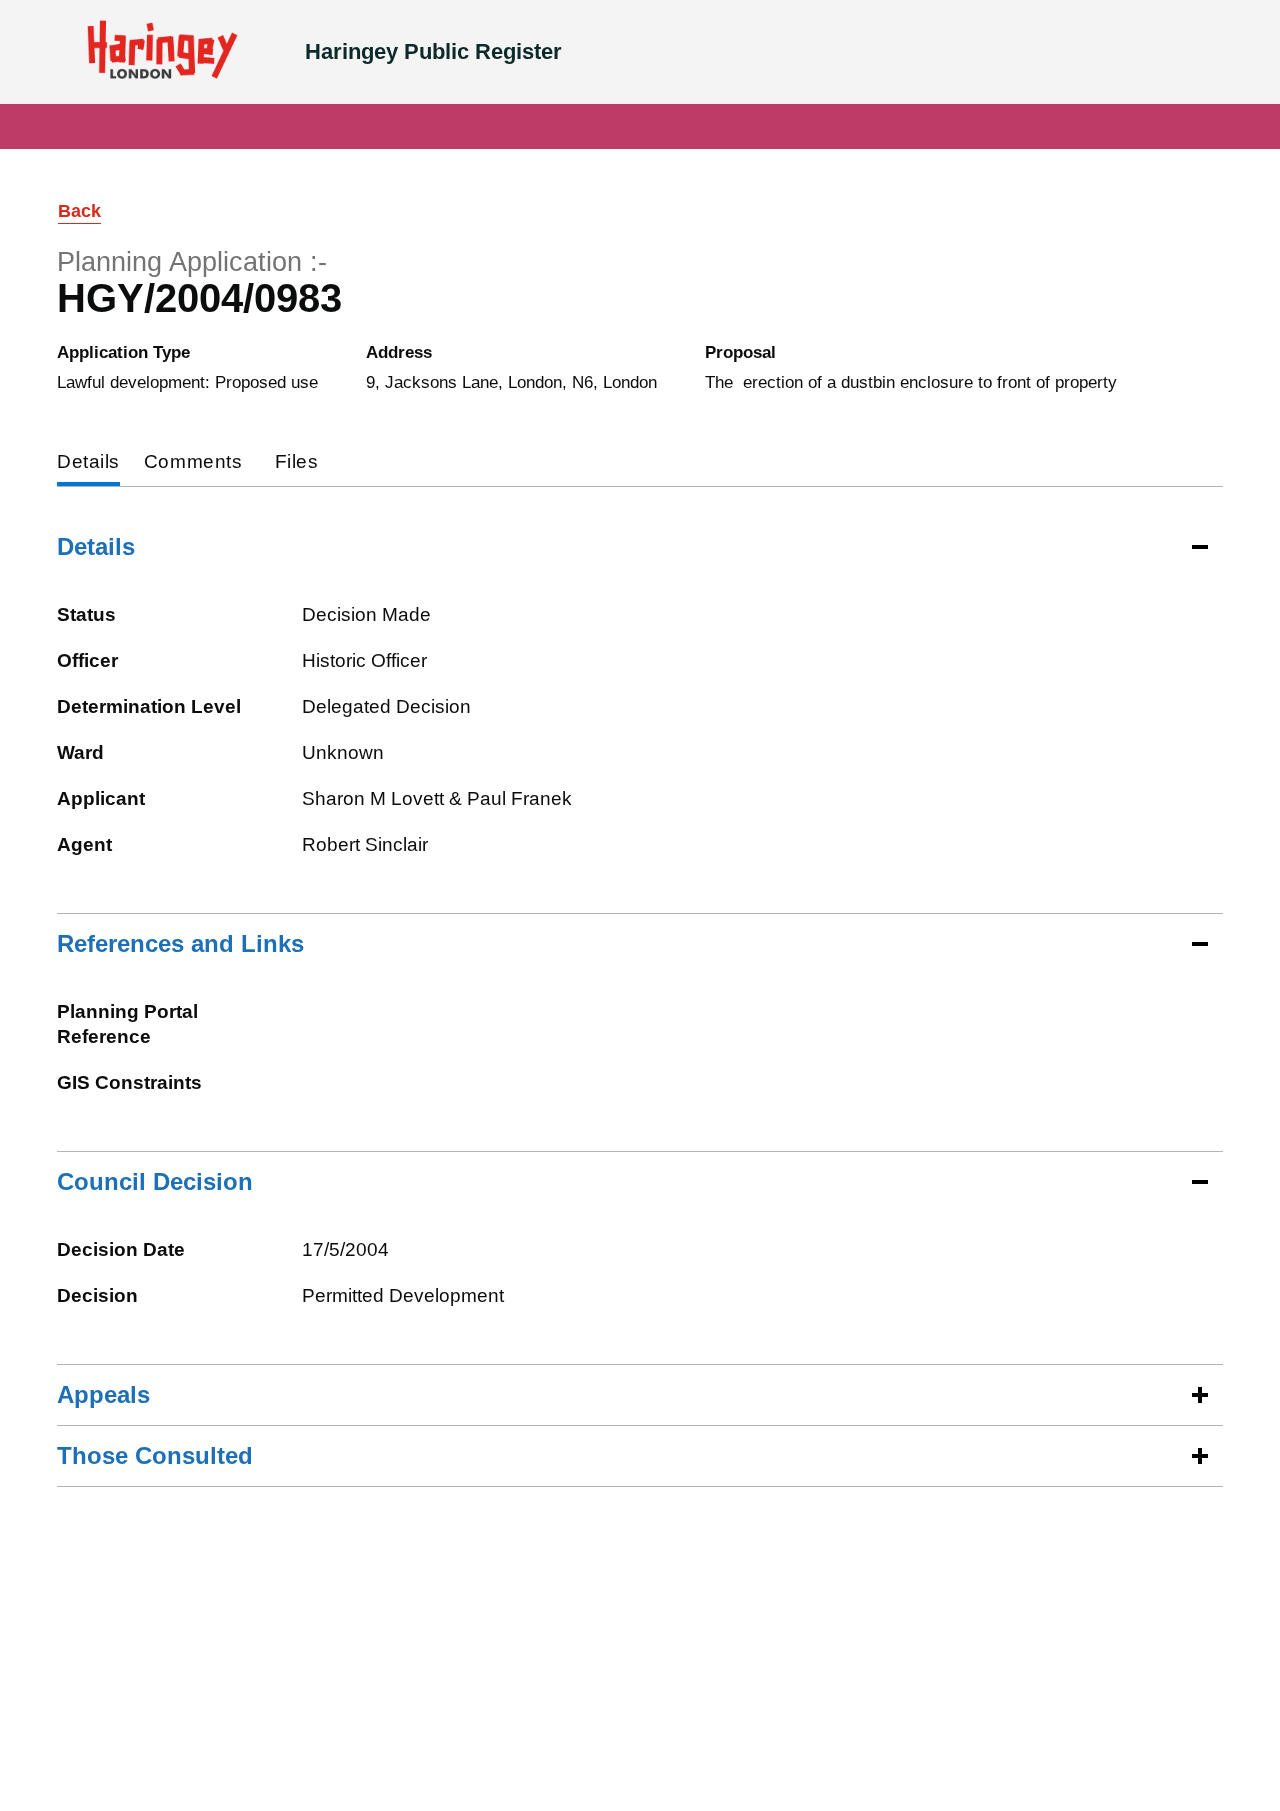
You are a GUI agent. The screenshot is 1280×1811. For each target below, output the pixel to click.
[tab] (88, 463)
